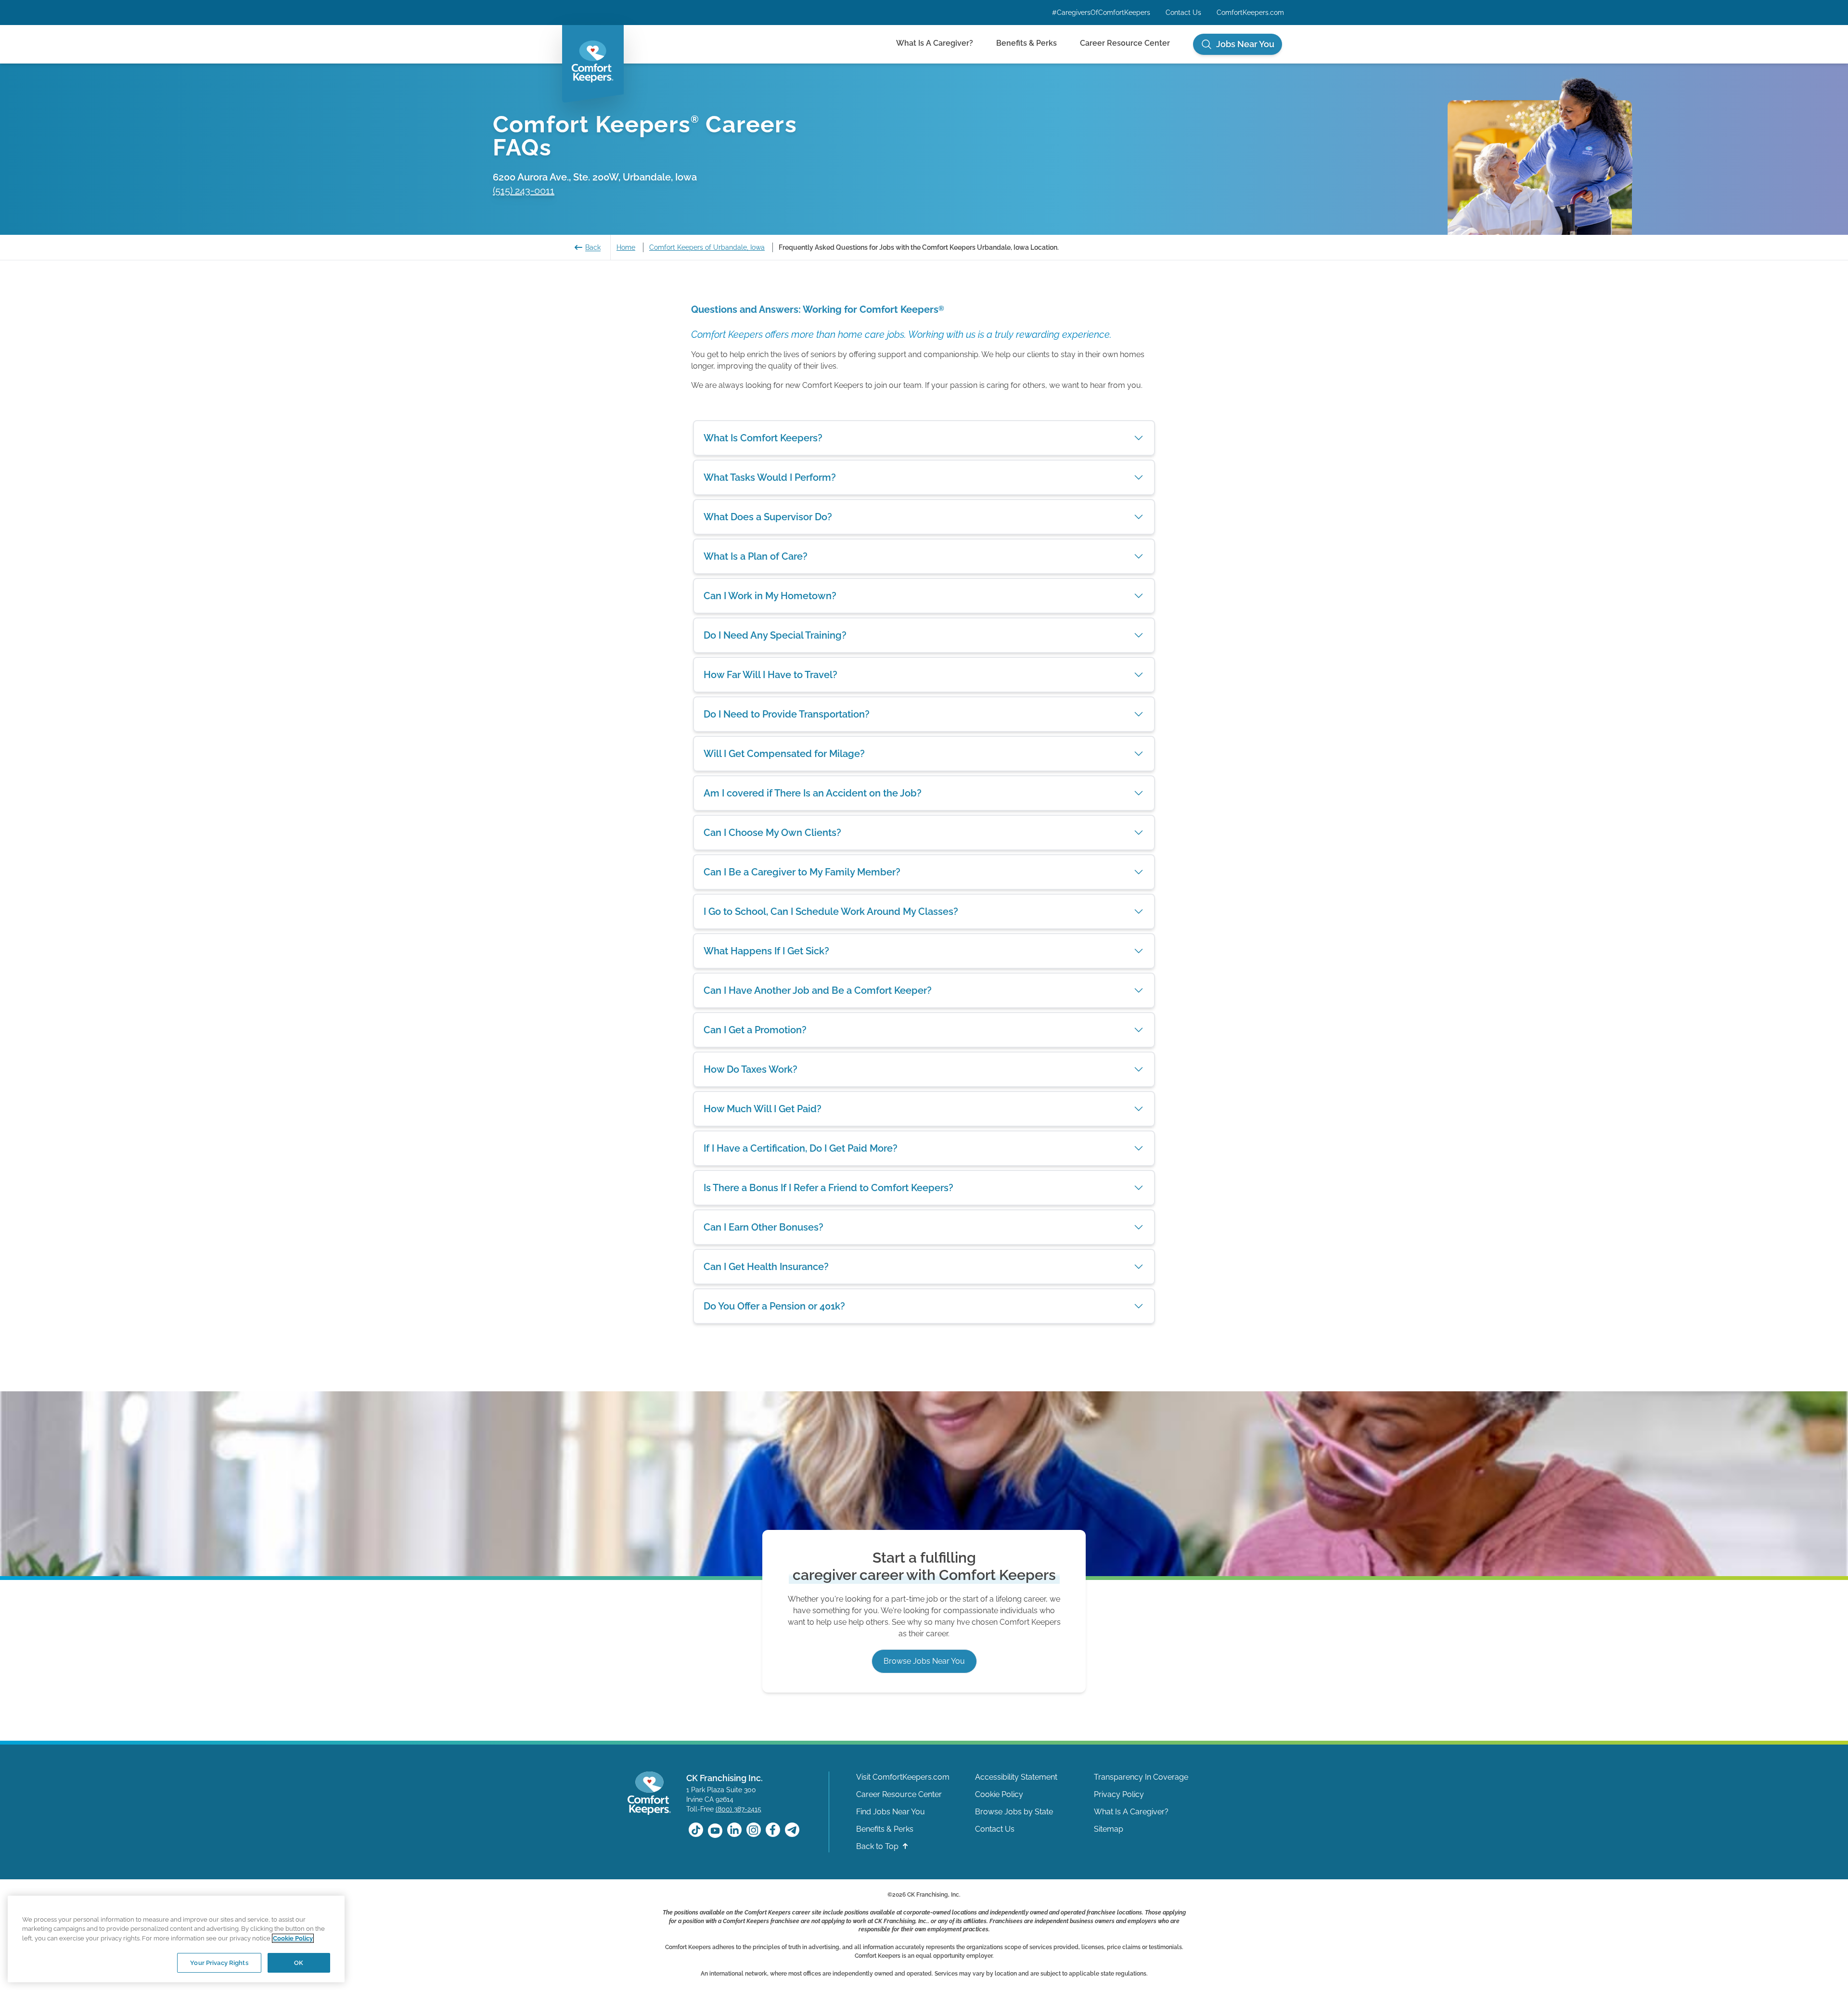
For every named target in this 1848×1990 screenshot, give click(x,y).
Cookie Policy (999, 1794)
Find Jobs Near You (891, 1812)
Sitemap (1109, 1829)
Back (593, 247)
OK (299, 1962)
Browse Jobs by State (1014, 1812)
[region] (176, 1939)
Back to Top (878, 1846)
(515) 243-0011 (524, 191)
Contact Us (1183, 13)
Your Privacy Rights (219, 1962)
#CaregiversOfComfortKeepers (1101, 13)
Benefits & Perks (1027, 43)
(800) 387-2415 (738, 1809)
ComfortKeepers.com (1250, 13)
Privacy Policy (1119, 1794)
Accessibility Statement (1016, 1777)
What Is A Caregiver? (935, 43)
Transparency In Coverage (1141, 1777)
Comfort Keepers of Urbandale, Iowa (707, 247)
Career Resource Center (1125, 43)
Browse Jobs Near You (924, 1661)
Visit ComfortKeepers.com (903, 1777)
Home (626, 247)
